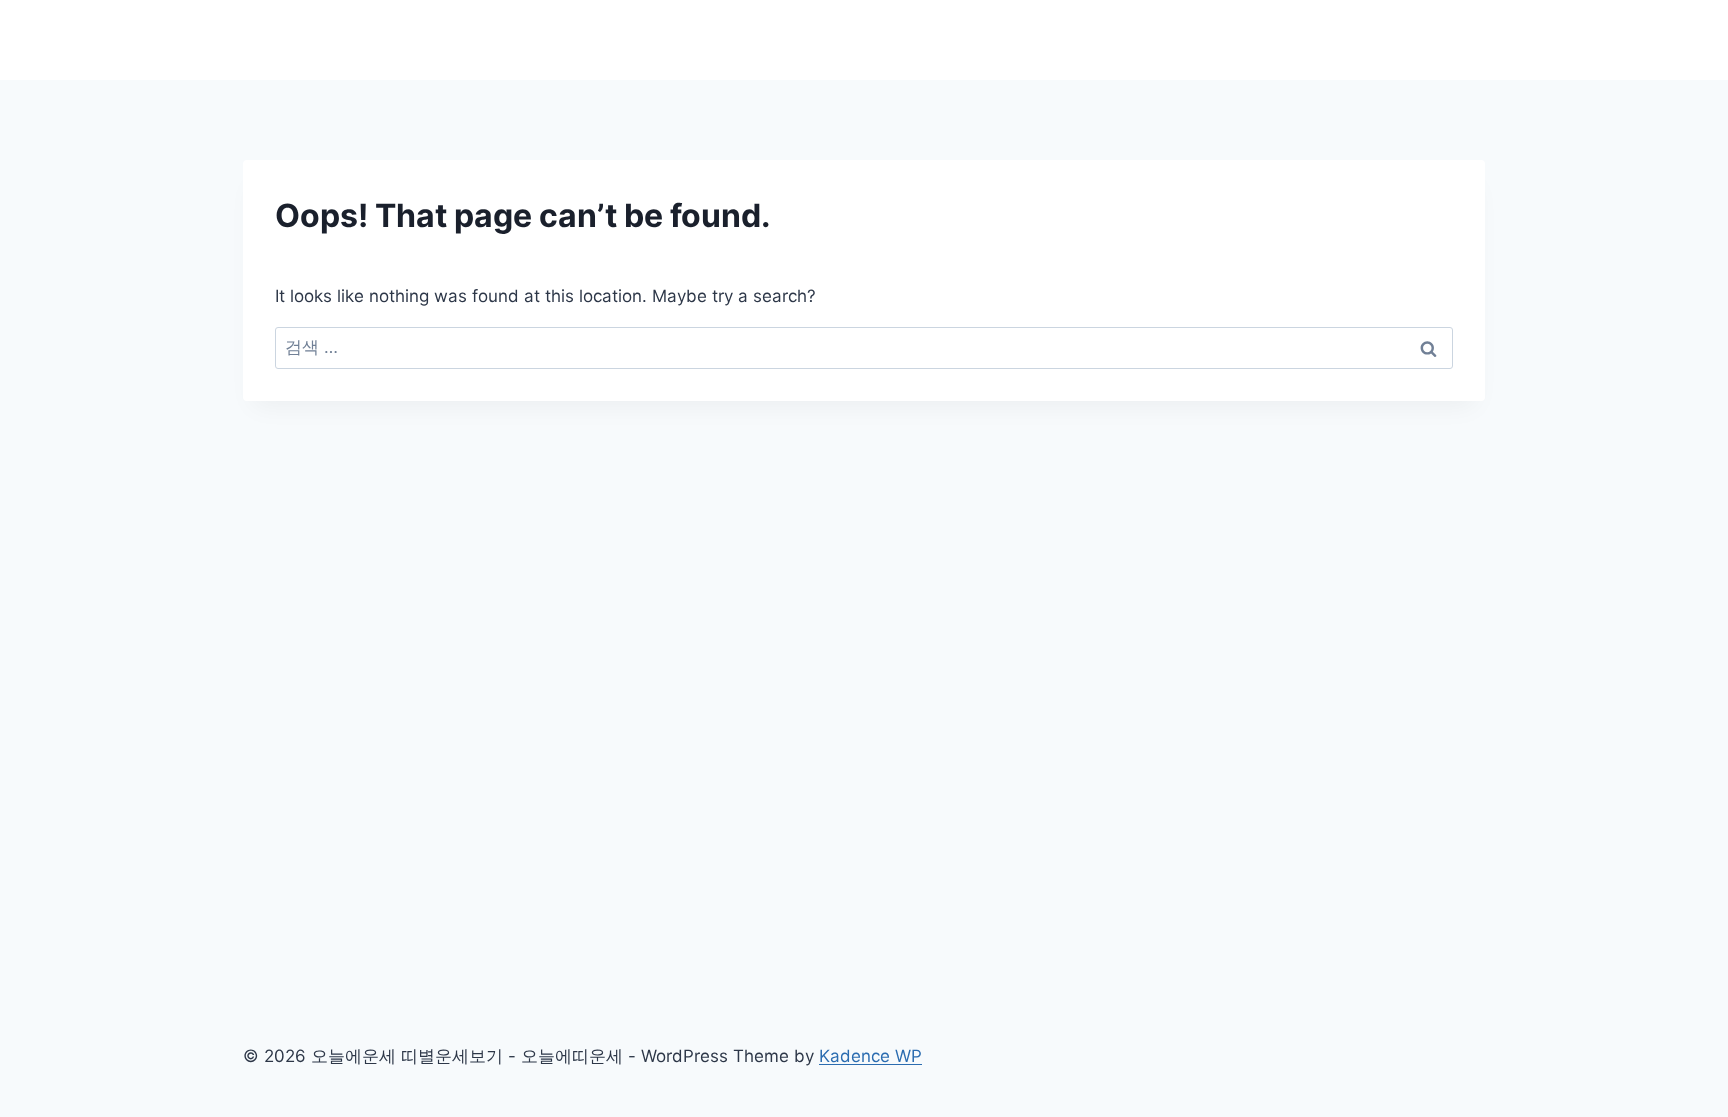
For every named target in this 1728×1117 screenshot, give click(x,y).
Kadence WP (870, 1056)
